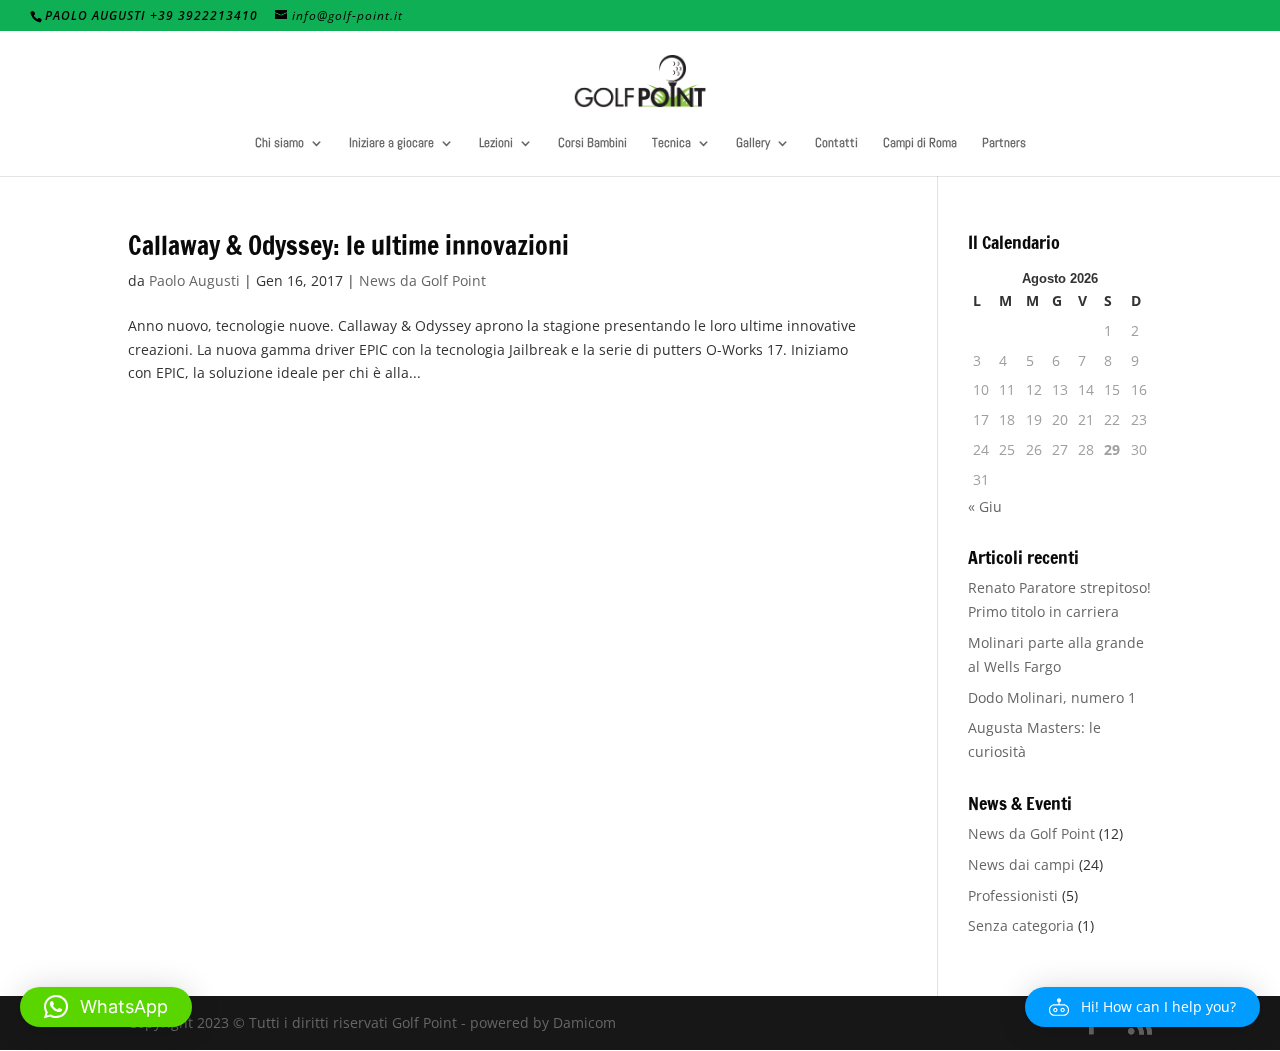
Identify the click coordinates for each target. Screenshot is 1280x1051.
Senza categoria (1021, 925)
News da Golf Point (422, 280)
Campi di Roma (920, 143)
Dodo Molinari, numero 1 (1052, 697)
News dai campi (1021, 864)
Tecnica (671, 143)
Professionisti (1013, 895)
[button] (1142, 1007)
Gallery (753, 143)
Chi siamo (279, 143)
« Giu (985, 506)
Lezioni (496, 143)
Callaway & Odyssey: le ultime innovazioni (348, 245)
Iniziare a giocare (391, 143)
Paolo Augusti (194, 280)
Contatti (836, 143)
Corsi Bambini (592, 143)
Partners (1004, 143)
